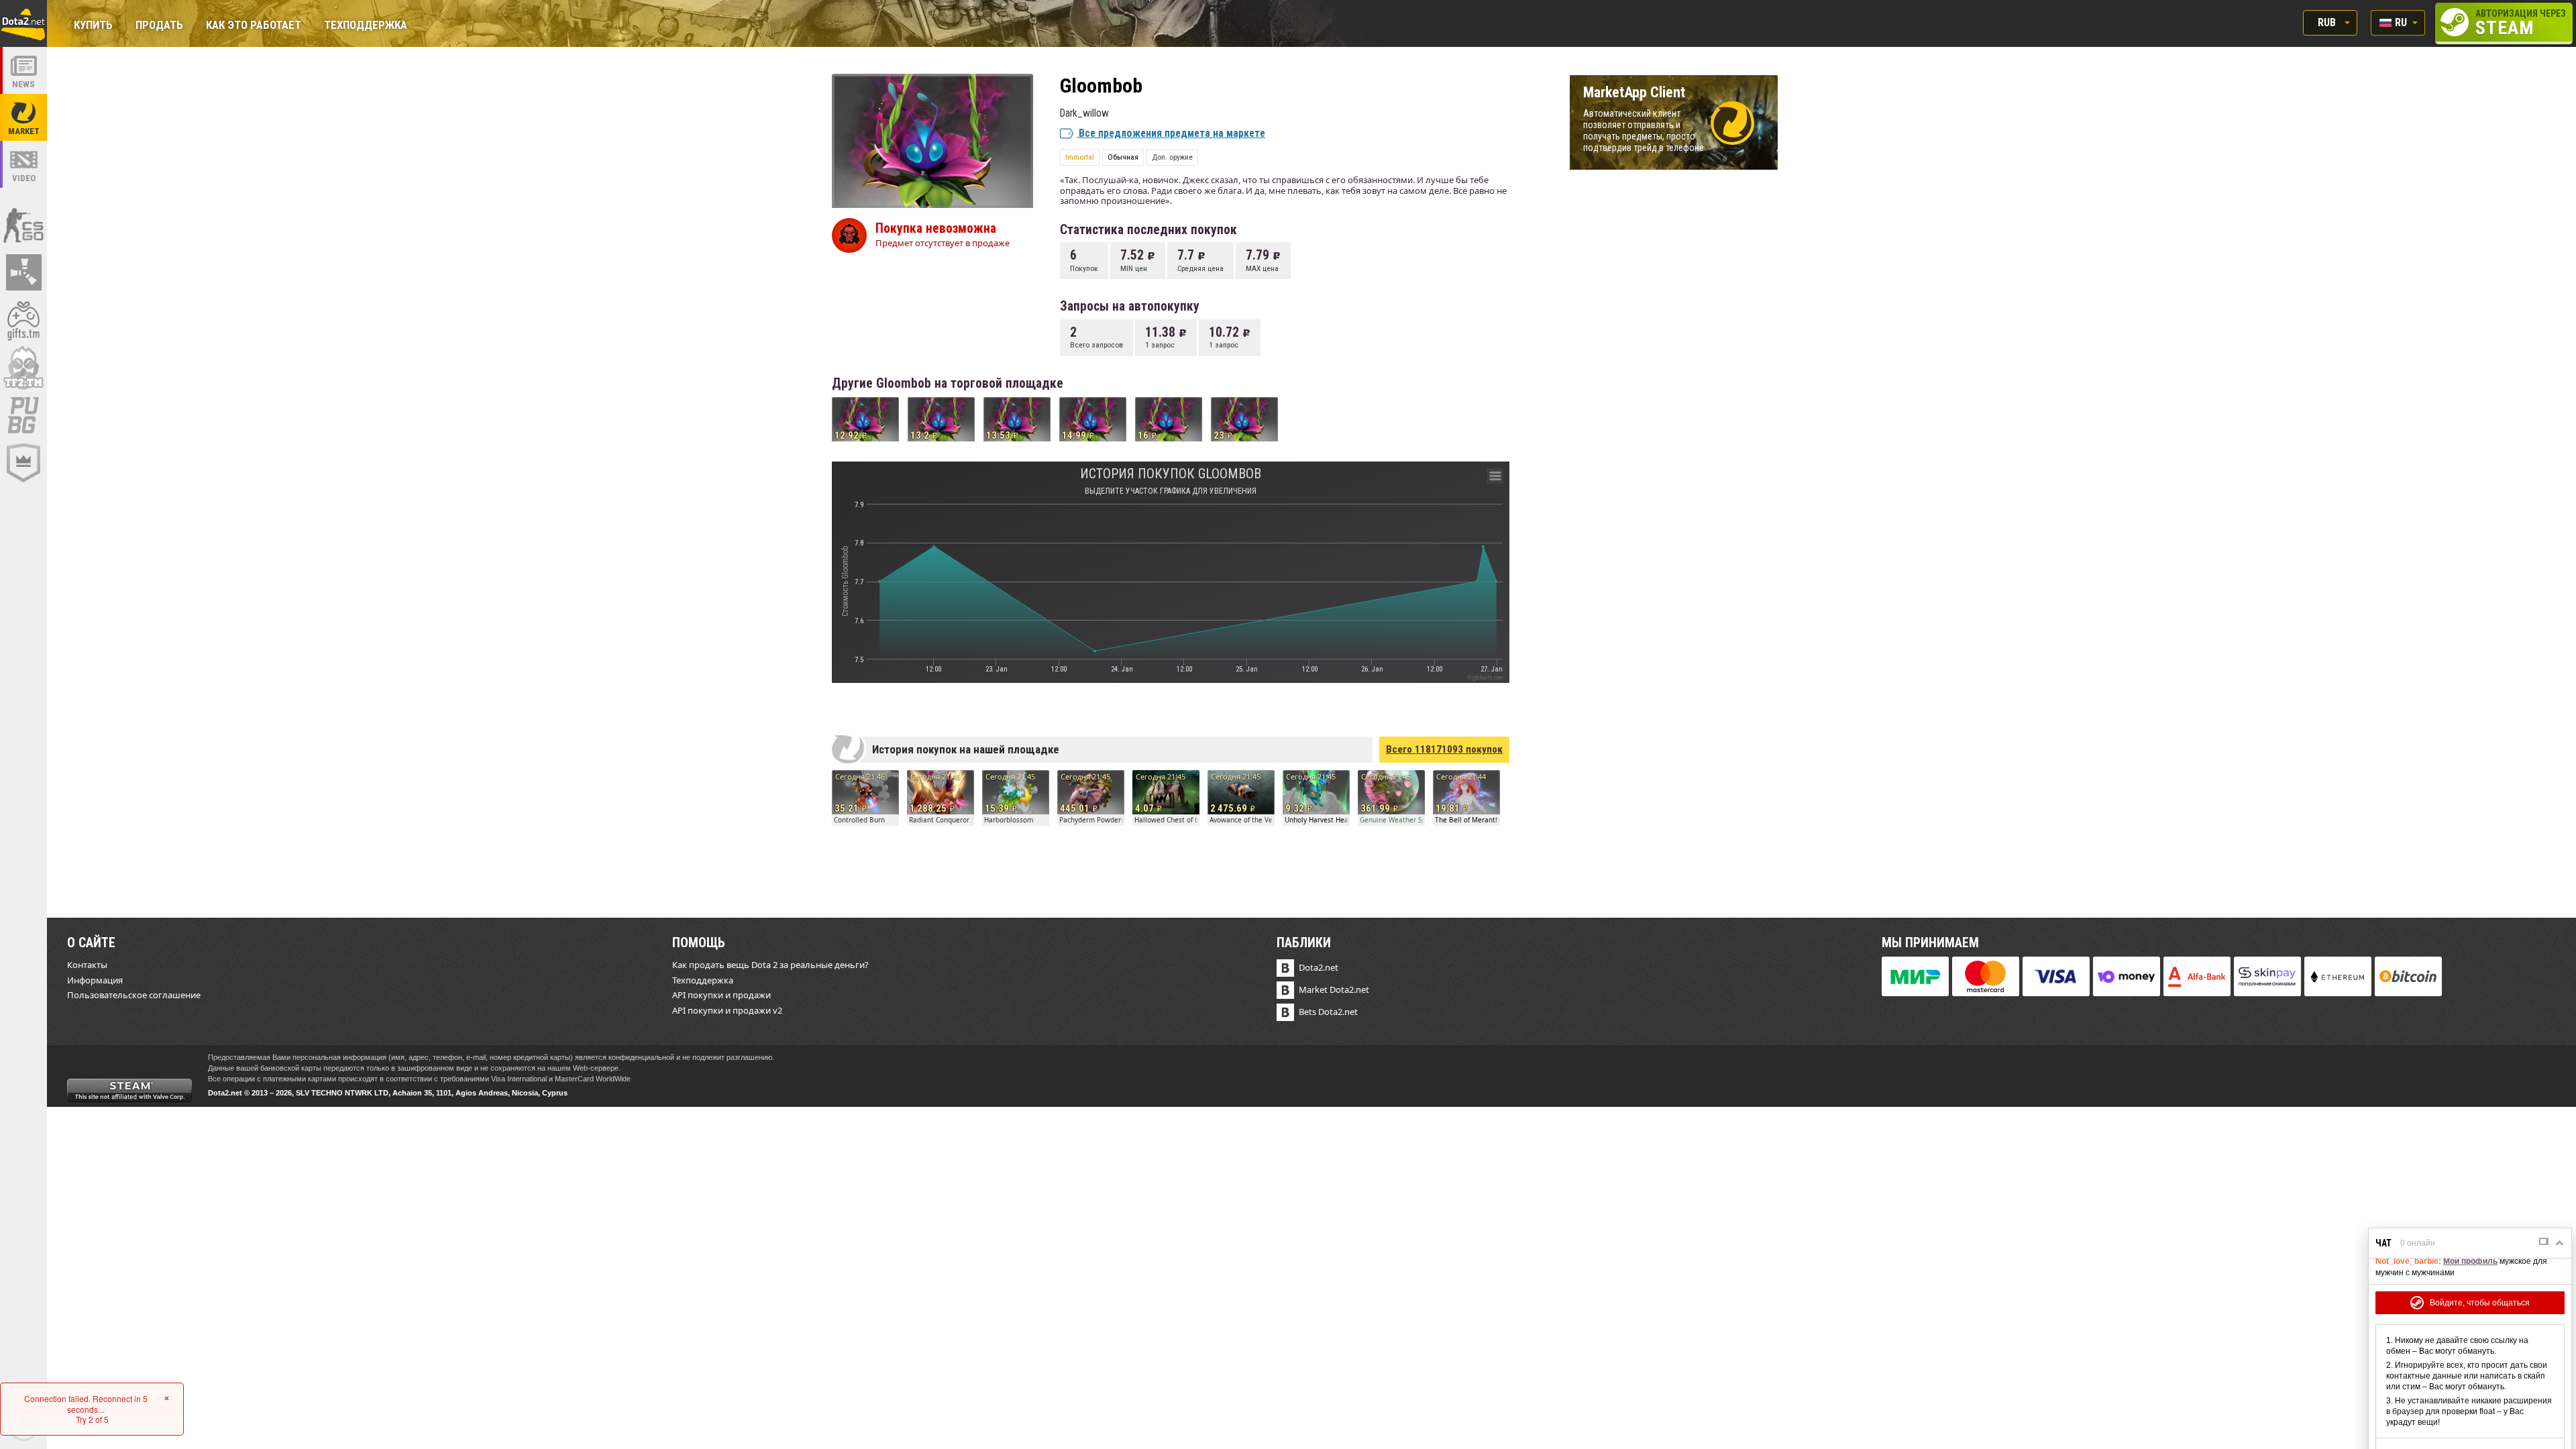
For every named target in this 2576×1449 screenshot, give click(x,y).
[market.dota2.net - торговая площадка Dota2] (23, 117)
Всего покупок (1444, 749)
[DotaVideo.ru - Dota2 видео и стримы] (23, 164)
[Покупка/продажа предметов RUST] (23, 272)
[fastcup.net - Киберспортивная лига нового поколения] (23, 463)
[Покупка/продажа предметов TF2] (23, 368)
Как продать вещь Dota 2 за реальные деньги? (770, 965)
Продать (159, 26)
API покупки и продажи (721, 995)
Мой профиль (2470, 1261)
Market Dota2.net (1334, 989)
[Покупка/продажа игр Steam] (23, 320)
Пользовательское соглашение (134, 995)
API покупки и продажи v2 (727, 1010)
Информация (95, 980)
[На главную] (23, 23)
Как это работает (254, 26)
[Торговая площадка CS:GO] (23, 225)
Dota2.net (1319, 967)
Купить (93, 26)
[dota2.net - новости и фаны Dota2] (23, 70)
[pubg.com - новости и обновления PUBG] (23, 415)
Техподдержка (366, 26)
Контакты (87, 965)
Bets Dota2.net (1328, 1012)
